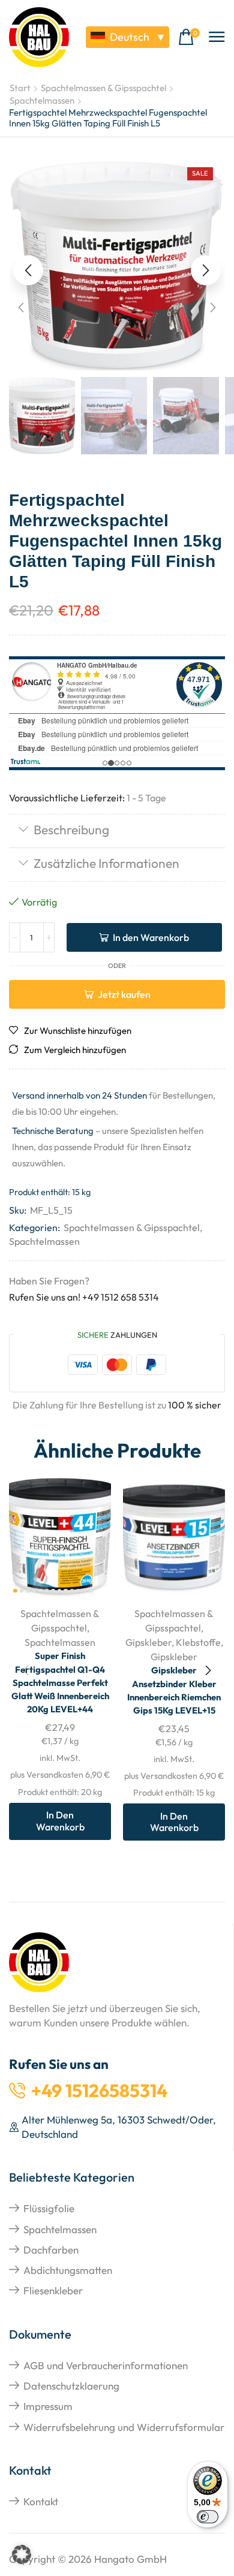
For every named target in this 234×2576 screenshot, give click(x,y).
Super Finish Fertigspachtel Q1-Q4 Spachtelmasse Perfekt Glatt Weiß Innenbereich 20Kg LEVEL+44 (60, 1682)
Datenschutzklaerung (71, 2386)
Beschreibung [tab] (71, 829)
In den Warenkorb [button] (60, 1821)
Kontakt (41, 2501)
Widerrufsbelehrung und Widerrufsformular (124, 2427)
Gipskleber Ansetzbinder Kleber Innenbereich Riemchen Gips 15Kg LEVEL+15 (174, 1690)
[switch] (208, 2517)
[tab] (117, 831)
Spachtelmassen (42, 100)
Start (20, 88)
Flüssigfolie (49, 2208)
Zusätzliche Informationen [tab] (106, 863)
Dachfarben (51, 2250)
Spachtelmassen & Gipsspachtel (103, 88)
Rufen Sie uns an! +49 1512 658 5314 (84, 1297)
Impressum (48, 2406)
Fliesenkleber (53, 2290)
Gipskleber (148, 1642)
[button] (189, 37)
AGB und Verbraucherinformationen (106, 2365)
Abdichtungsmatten (68, 2270)
